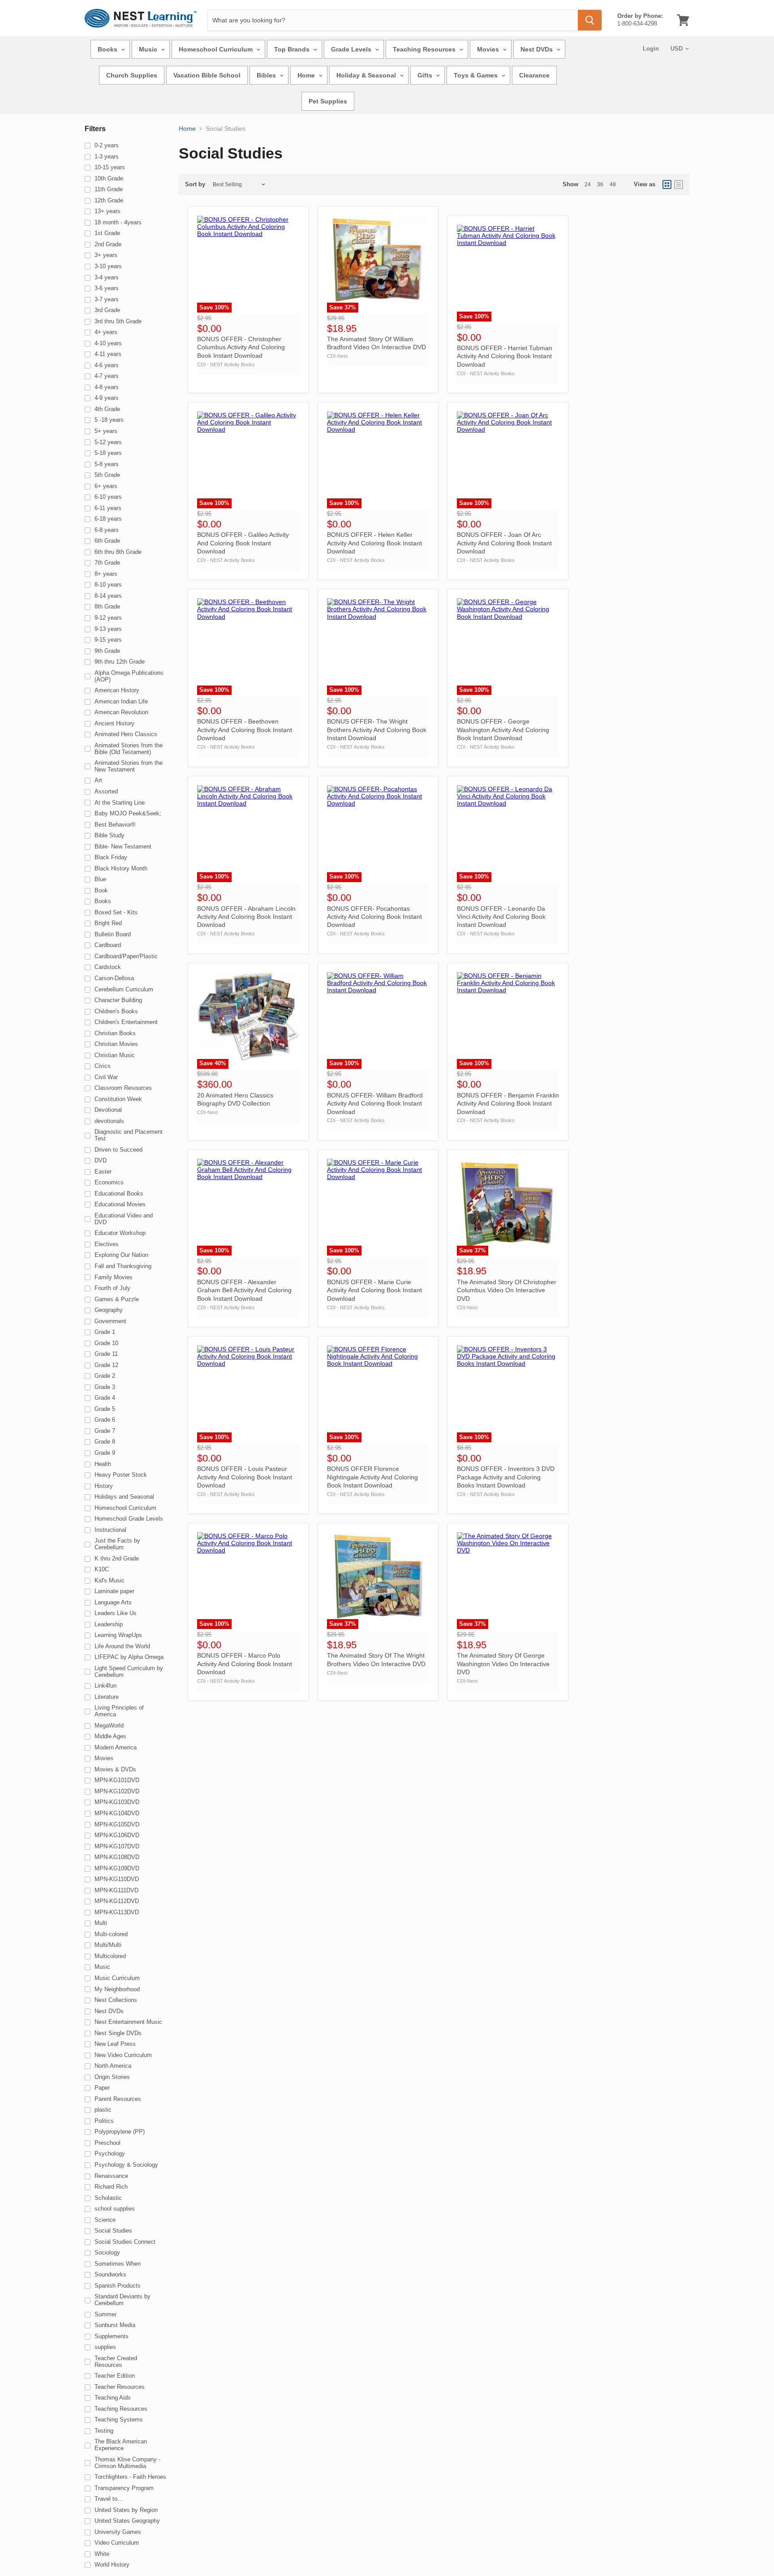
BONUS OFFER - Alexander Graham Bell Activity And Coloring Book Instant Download (244, 1290)
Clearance (534, 75)
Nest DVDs (537, 49)
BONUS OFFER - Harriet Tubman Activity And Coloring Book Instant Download (505, 356)
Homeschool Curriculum (217, 49)
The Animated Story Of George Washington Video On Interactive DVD (503, 1664)
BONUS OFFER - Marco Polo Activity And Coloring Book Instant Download (245, 1664)
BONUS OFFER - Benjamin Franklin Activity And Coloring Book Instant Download (508, 1104)
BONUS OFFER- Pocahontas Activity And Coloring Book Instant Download (374, 917)
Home (307, 75)
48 (613, 184)
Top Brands (293, 49)
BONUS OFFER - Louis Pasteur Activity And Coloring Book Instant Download (245, 1477)
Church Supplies (132, 75)
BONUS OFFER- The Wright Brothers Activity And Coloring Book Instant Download (377, 730)
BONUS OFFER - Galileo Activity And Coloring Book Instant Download (243, 543)
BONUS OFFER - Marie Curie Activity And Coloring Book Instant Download (374, 1290)
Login (651, 49)
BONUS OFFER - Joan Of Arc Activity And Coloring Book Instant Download (504, 543)
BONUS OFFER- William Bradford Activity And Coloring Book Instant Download (375, 1104)
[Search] (590, 20)
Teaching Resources (425, 49)
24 (588, 184)
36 (600, 184)
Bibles (267, 75)
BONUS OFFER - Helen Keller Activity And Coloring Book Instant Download (374, 543)
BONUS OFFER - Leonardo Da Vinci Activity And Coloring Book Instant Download (501, 917)
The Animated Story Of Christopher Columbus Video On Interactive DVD (507, 1290)
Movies (489, 49)
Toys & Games (477, 75)
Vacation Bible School (207, 75)
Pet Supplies (328, 101)
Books (108, 49)
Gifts (426, 75)
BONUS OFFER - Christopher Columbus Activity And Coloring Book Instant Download (241, 347)
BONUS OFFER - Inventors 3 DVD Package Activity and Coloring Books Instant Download (506, 1477)
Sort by (195, 184)
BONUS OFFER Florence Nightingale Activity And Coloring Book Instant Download (372, 1477)
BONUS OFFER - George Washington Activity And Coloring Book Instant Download (503, 730)
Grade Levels (352, 49)
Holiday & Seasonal (367, 75)
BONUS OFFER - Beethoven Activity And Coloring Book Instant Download (245, 730)
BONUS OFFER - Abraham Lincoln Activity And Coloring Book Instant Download (246, 917)
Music (149, 49)
